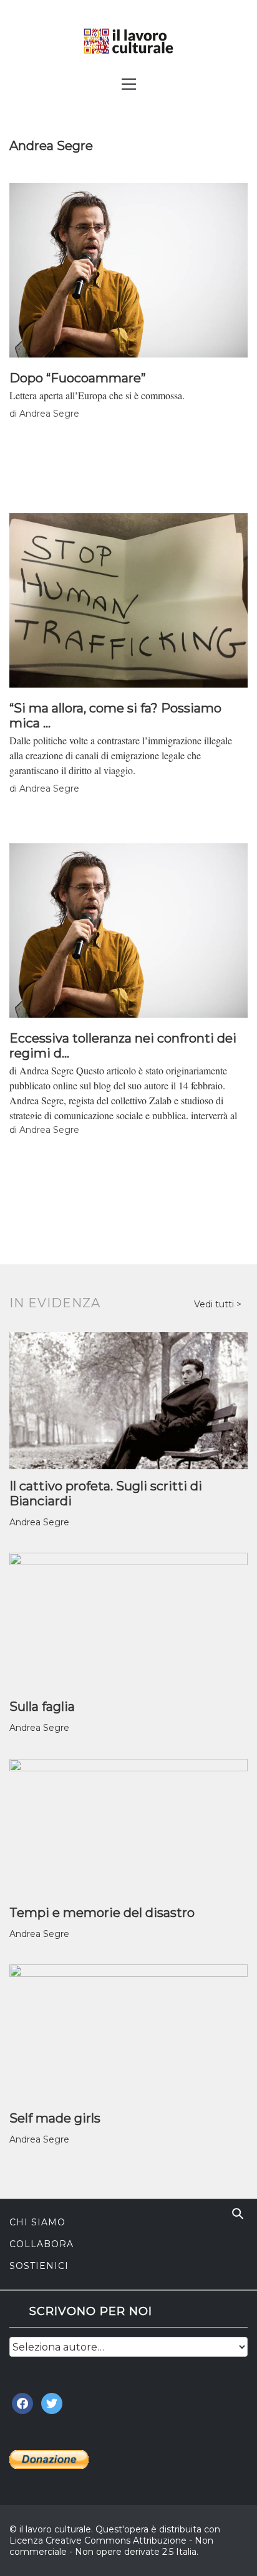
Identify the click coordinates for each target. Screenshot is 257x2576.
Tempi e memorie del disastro (102, 1913)
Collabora (41, 2244)
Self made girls (55, 2118)
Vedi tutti (215, 1304)
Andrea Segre (49, 414)
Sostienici (39, 2266)
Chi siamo (37, 2222)
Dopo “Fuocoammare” (78, 378)
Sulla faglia (42, 1707)
